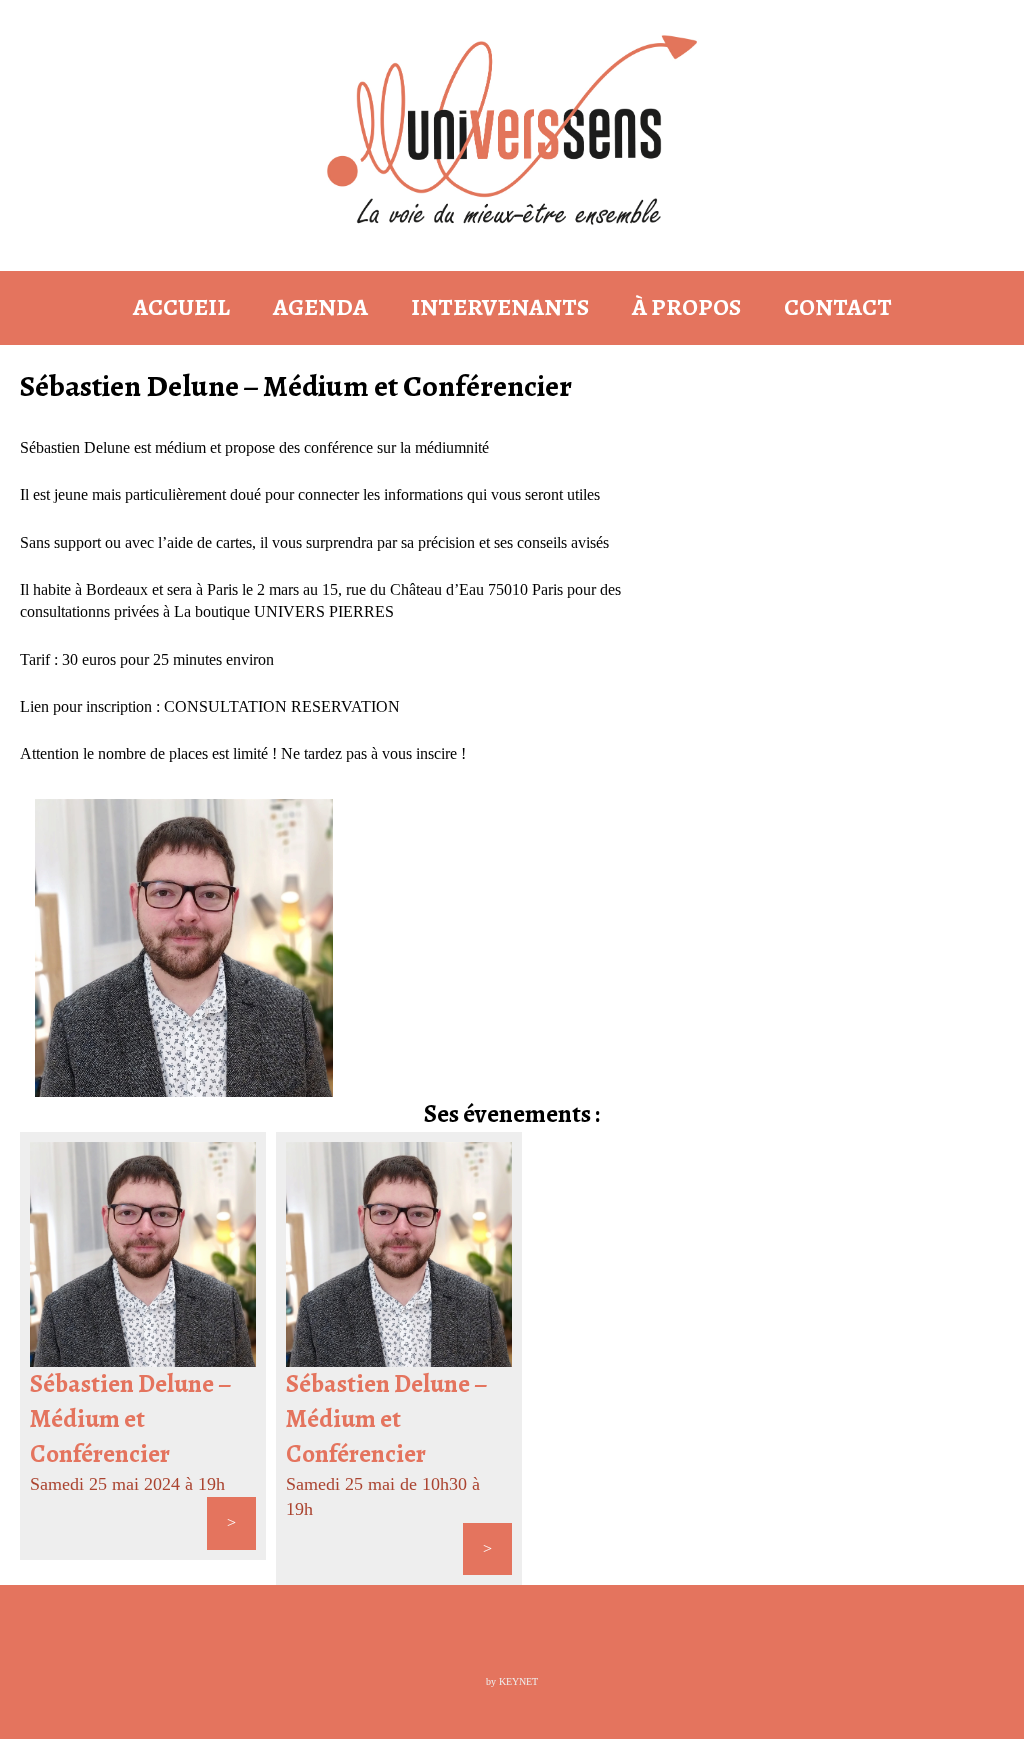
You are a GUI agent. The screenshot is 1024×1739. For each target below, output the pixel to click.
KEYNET (518, 1681)
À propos (686, 307)
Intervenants (500, 307)
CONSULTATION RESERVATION (282, 706)
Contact (838, 307)
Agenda (320, 307)
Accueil (181, 307)
